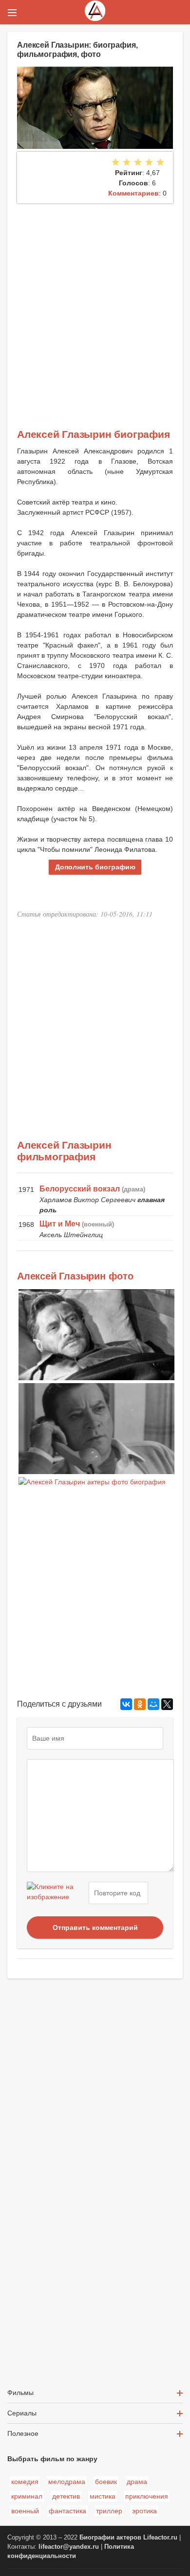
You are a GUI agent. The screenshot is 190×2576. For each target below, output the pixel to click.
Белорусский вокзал (80, 1189)
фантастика (67, 2511)
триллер (109, 2511)
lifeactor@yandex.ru (69, 2547)
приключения (147, 2496)
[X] (167, 1704)
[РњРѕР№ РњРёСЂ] (153, 1704)
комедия (25, 2482)
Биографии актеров (110, 2538)
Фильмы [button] (20, 2393)
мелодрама (67, 2482)
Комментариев (133, 193)
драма (137, 2482)
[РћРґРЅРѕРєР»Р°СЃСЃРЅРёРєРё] (140, 1704)
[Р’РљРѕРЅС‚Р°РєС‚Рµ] (126, 1704)
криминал (27, 2496)
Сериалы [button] (22, 2413)
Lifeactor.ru (160, 2538)
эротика (144, 2511)
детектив (66, 2496)
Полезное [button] (23, 2433)
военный (25, 2511)
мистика (103, 2496)
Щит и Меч (60, 1224)
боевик (106, 2482)
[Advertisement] (95, 303)
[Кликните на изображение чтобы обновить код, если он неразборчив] (57, 1893)
